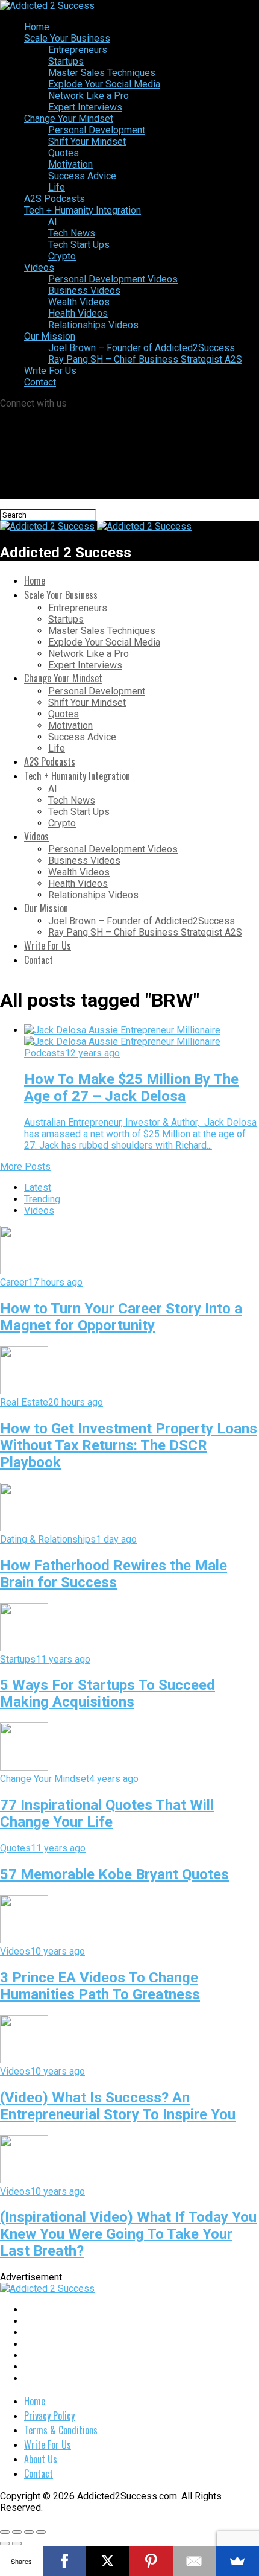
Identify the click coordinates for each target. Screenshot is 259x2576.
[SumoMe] (237, 2561)
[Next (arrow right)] (17, 2543)
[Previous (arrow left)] (5, 2543)
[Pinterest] (151, 2561)
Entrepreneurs (78, 50)
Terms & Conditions (61, 2430)
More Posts (25, 1166)
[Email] (195, 2561)
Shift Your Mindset (87, 141)
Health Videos (78, 313)
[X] (108, 2561)
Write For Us (50, 371)
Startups (66, 61)
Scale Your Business (67, 38)
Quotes (64, 153)
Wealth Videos (79, 302)
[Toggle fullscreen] (29, 2532)
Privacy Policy (49, 2416)
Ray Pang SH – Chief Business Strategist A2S (145, 359)
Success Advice (82, 176)
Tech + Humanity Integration (83, 210)
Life (57, 187)
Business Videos (84, 290)
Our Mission (50, 336)
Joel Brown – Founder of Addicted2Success (142, 348)
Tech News (72, 233)
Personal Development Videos (113, 279)
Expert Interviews (85, 107)
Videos (39, 268)
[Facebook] (65, 2561)
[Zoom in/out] (41, 2532)
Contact (40, 382)
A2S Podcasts (55, 199)
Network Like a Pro (89, 96)
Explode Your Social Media (104, 84)
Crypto (62, 256)
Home (37, 27)
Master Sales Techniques (102, 73)
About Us (41, 2459)
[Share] (17, 2532)
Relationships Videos (93, 325)
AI (53, 222)
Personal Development (97, 130)
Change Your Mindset (69, 119)
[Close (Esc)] (5, 2532)
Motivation (70, 164)
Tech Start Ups (79, 245)
